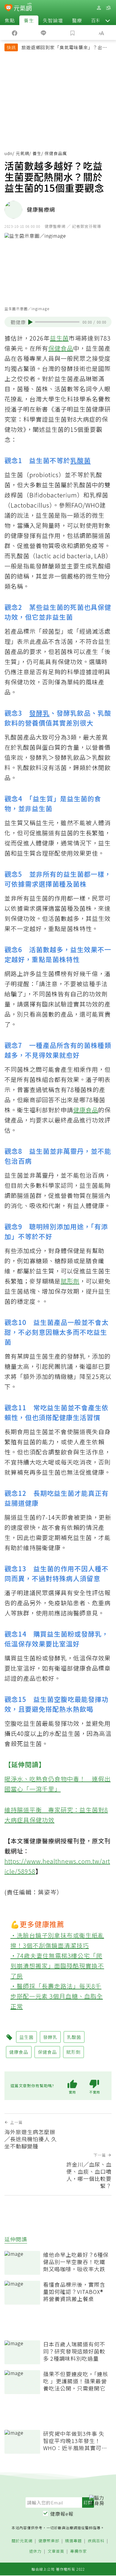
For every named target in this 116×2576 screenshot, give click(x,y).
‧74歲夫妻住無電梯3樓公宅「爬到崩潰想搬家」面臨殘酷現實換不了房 (57, 1966)
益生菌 (59, 338)
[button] (108, 20)
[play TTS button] (30, 322)
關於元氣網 (22, 2541)
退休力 (35, 2551)
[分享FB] (15, 33)
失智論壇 (53, 20)
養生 (29, 20)
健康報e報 (62, 2514)
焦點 (10, 20)
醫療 (77, 20)
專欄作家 (79, 2551)
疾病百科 (96, 2541)
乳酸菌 (80, 460)
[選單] (108, 8)
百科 (96, 20)
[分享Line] (44, 33)
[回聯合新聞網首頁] (8, 8)
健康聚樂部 (49, 2541)
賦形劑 (70, 1281)
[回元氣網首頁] (23, 8)
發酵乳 (39, 713)
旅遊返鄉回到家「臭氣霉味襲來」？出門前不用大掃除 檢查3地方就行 (64, 48)
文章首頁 (56, 2551)
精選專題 (73, 2541)
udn (8, 153)
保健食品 (61, 348)
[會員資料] (99, 8)
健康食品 (86, 1110)
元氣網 (22, 153)
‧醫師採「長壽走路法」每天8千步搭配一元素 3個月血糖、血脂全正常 (57, 1996)
